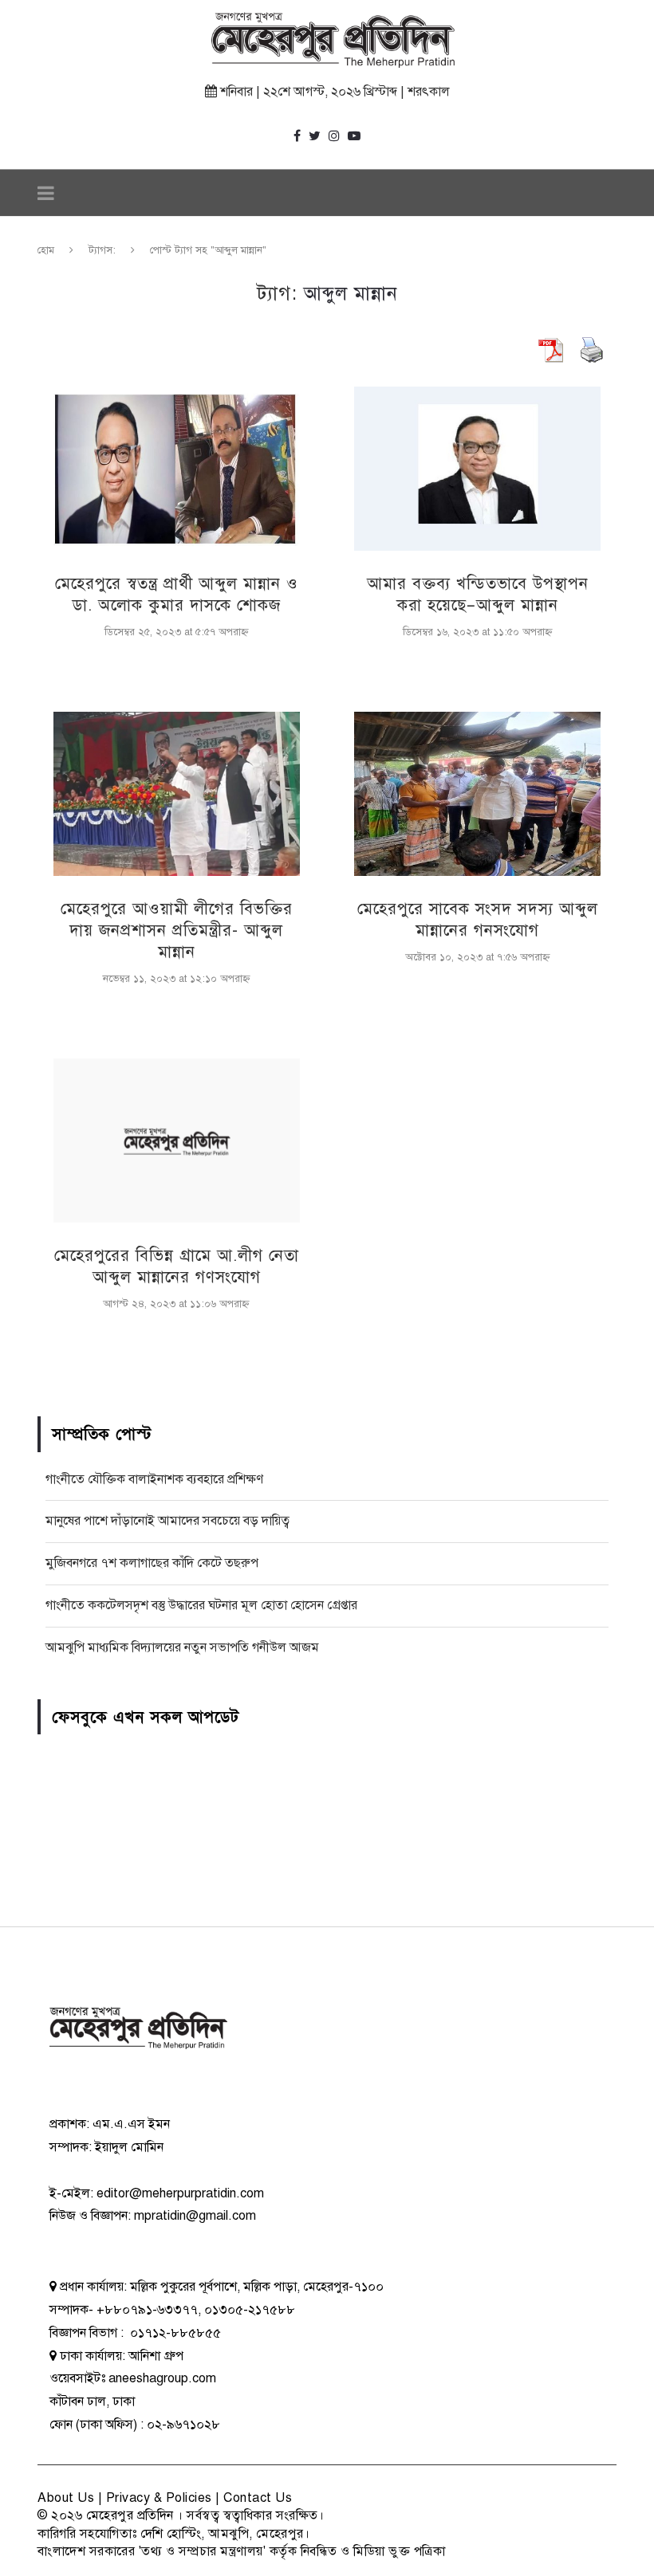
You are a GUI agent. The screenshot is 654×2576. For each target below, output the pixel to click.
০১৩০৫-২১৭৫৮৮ (250, 2310)
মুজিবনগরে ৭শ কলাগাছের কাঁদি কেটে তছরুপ (152, 1563)
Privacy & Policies (159, 2498)
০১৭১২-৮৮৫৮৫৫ (174, 2333)
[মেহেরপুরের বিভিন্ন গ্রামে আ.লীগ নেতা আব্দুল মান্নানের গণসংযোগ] (177, 1141)
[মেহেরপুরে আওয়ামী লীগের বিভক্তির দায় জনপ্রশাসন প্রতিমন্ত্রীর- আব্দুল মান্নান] (177, 794)
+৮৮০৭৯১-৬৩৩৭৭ (147, 2310)
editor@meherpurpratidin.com (180, 2193)
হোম (46, 250)
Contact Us (258, 2498)
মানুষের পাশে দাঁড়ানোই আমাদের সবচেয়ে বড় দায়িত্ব (167, 1521)
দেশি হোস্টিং (171, 2534)
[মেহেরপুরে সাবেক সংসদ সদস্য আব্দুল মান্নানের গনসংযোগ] (477, 794)
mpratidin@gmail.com (195, 2216)
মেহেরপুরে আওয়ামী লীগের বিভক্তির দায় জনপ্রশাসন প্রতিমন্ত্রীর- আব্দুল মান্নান (177, 931)
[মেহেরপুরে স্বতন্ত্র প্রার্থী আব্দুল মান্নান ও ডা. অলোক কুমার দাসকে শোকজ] (177, 469)
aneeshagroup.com (162, 2378)
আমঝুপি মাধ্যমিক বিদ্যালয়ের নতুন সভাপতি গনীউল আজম (182, 1647)
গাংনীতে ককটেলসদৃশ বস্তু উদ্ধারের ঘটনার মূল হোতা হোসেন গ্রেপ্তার (201, 1605)
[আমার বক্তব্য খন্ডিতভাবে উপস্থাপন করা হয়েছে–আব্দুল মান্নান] (477, 469)
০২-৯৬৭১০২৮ (183, 2425)
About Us (66, 2498)
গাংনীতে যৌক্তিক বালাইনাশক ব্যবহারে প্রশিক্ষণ (154, 1479)
